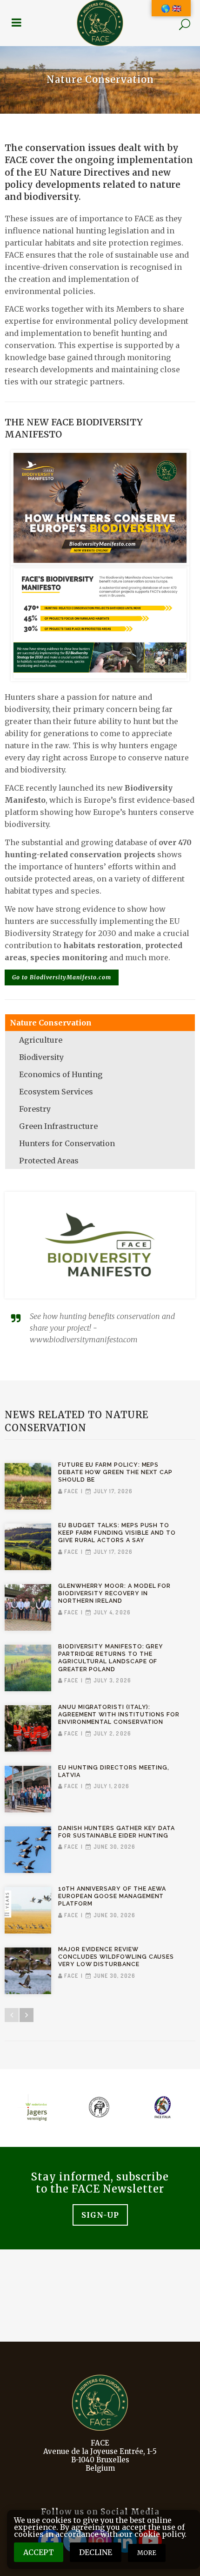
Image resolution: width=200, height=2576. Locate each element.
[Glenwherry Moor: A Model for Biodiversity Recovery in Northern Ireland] (28, 1607)
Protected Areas (49, 1161)
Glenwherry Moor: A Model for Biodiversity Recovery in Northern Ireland (114, 1593)
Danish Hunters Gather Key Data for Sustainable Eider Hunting (117, 1832)
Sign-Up (100, 2215)
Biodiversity (41, 1057)
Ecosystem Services (56, 1092)
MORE (147, 2553)
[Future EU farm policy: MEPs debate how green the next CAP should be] (28, 1486)
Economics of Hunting (61, 1074)
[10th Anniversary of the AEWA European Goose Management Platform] (28, 1910)
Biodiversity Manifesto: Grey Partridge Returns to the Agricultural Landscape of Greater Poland (111, 1658)
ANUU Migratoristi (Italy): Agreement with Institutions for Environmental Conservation (119, 1714)
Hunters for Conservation (67, 1143)
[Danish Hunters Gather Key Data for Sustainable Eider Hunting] (28, 1850)
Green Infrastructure (58, 1126)
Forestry (35, 1109)
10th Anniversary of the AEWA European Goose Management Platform (112, 1896)
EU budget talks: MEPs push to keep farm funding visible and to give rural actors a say (117, 1533)
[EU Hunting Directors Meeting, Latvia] (28, 1789)
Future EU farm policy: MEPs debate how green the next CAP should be (115, 1472)
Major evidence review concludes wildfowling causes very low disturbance (116, 1957)
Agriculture (41, 1040)
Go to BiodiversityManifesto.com (62, 977)
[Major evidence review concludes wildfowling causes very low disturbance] (28, 1971)
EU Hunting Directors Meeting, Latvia (114, 1771)
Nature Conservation (51, 1023)
